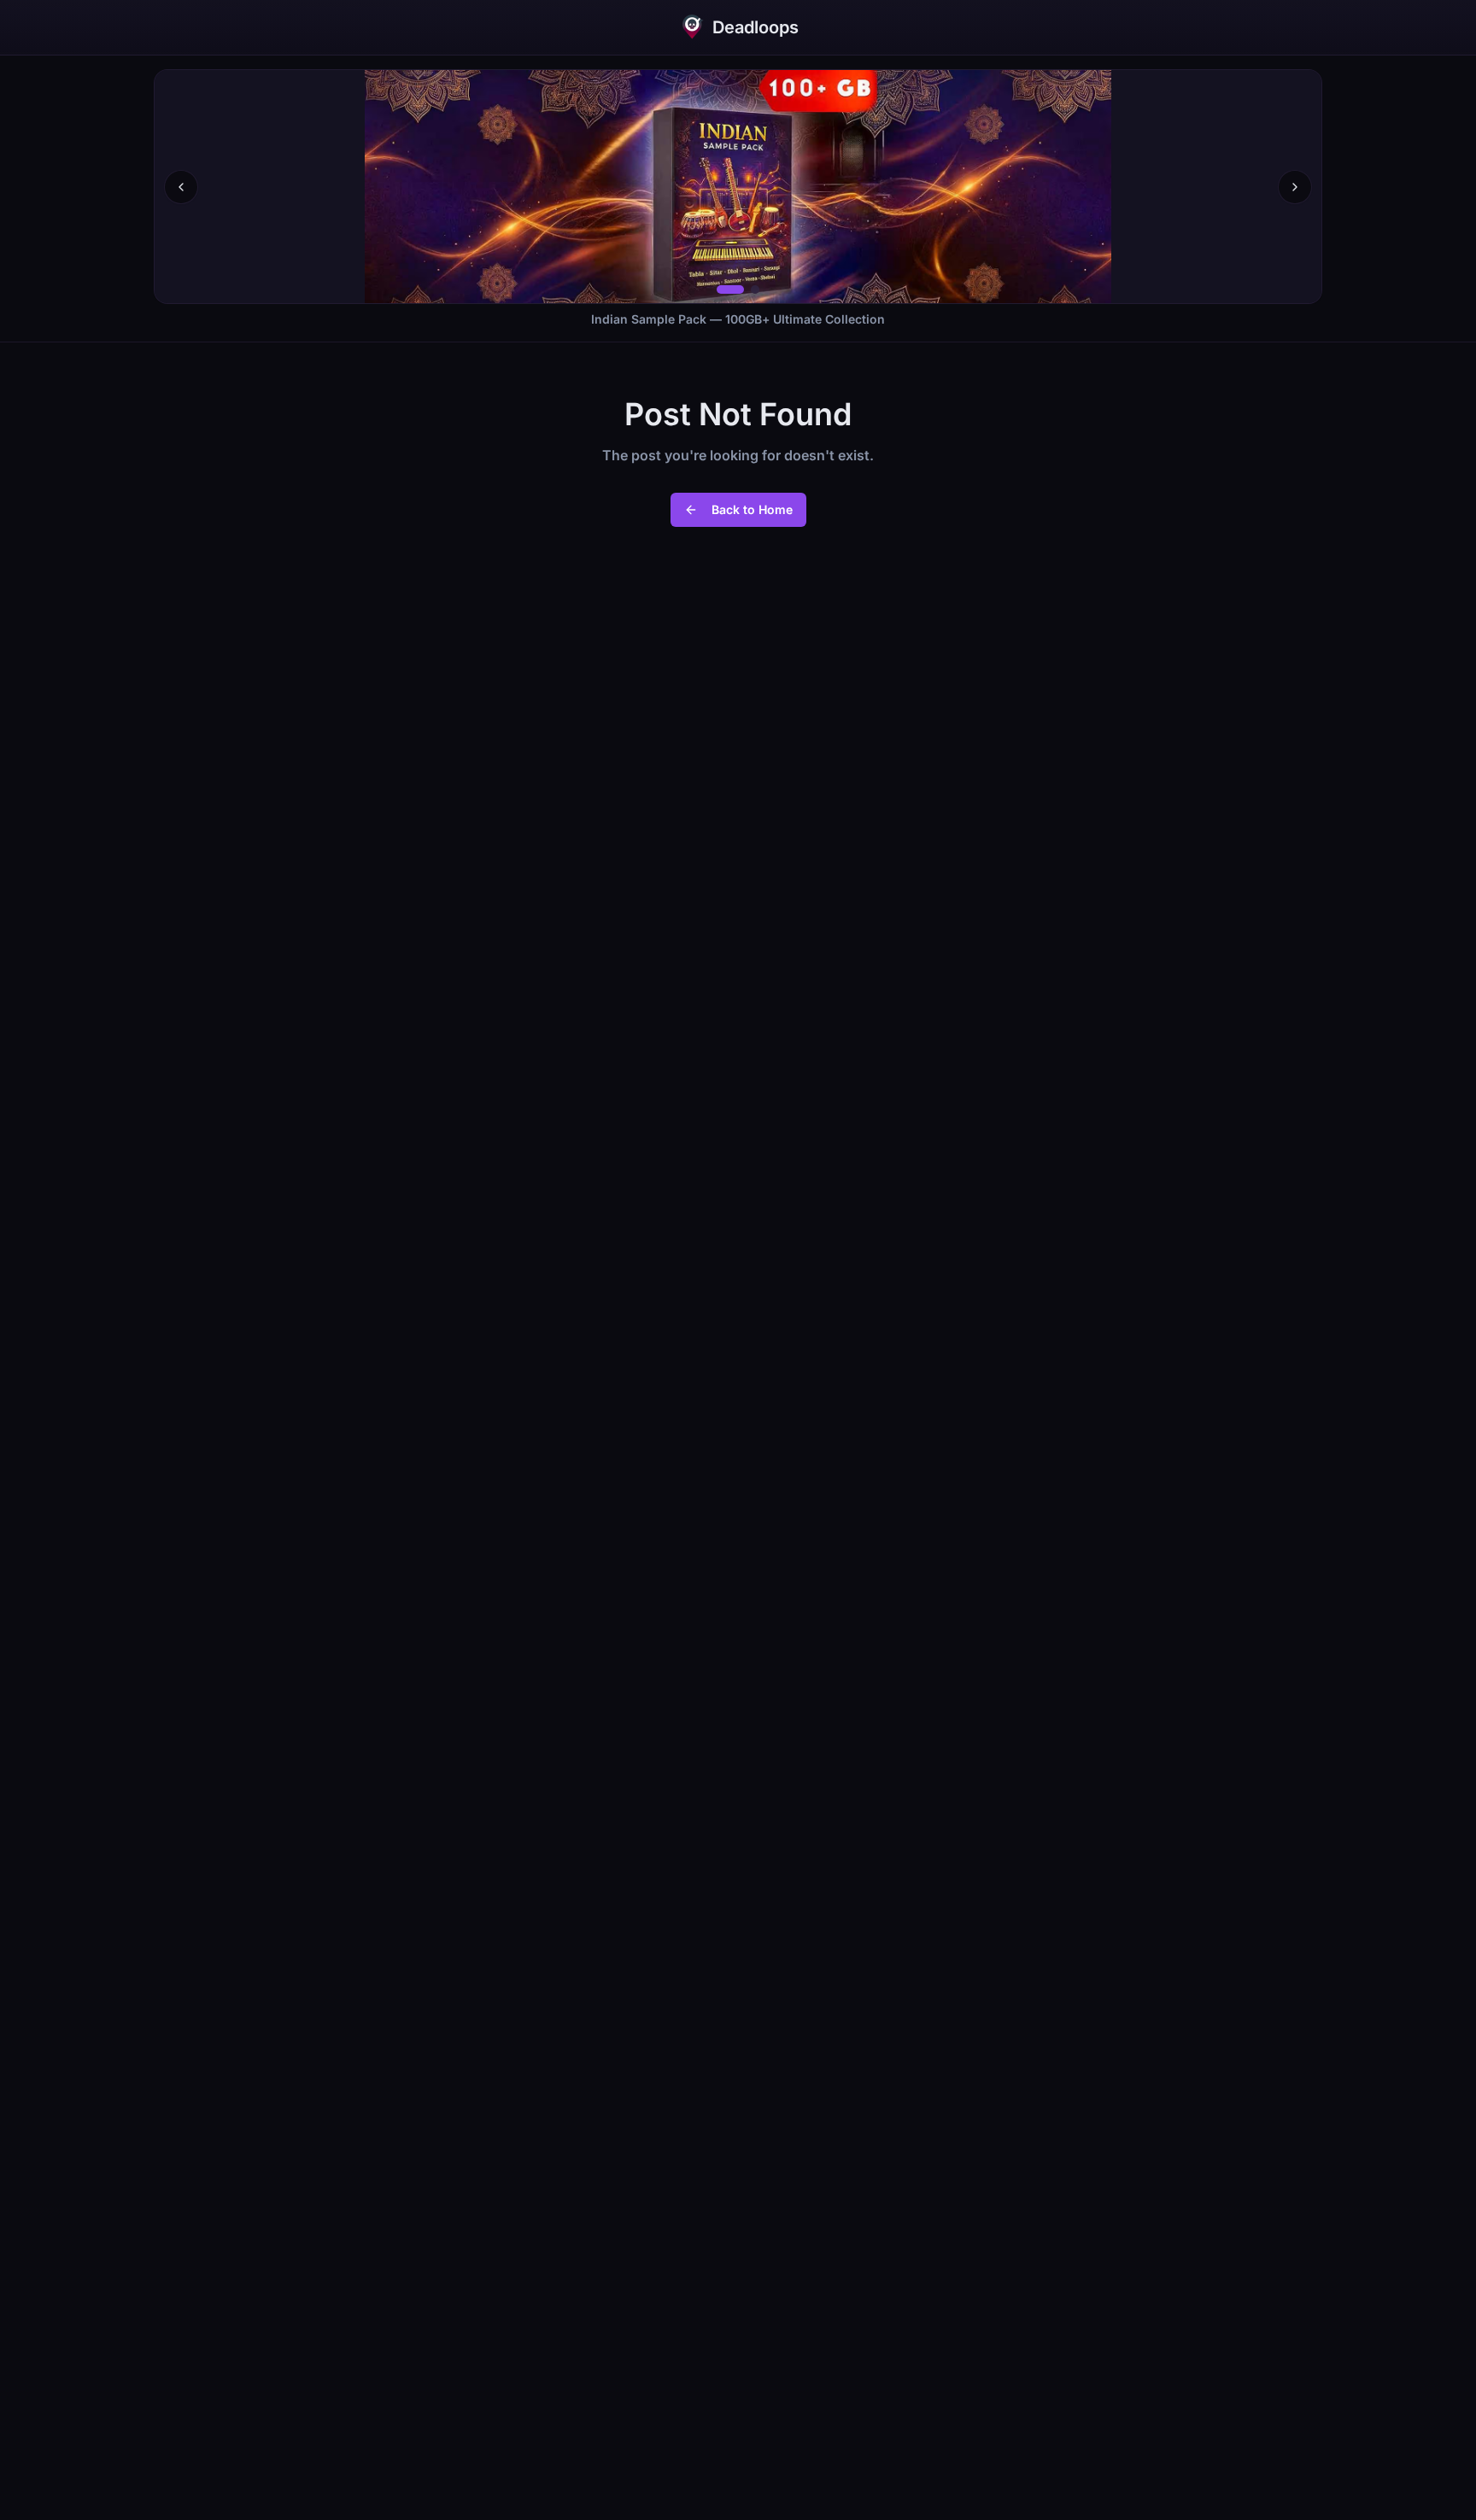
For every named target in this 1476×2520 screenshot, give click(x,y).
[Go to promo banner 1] (730, 289)
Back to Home (752, 509)
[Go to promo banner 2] (755, 289)
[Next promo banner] (1295, 187)
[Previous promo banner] (181, 187)
